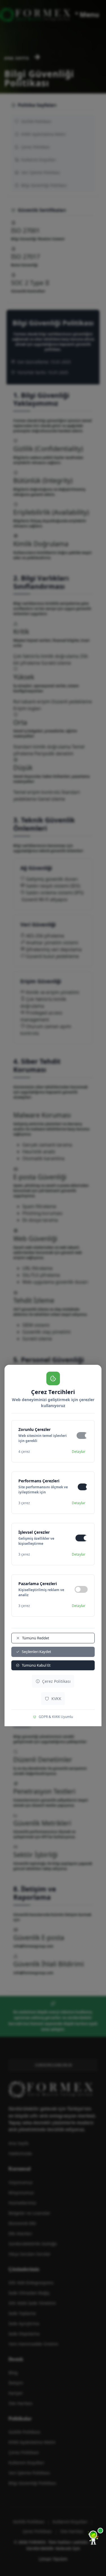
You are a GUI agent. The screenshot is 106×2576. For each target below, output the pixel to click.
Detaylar (79, 1452)
